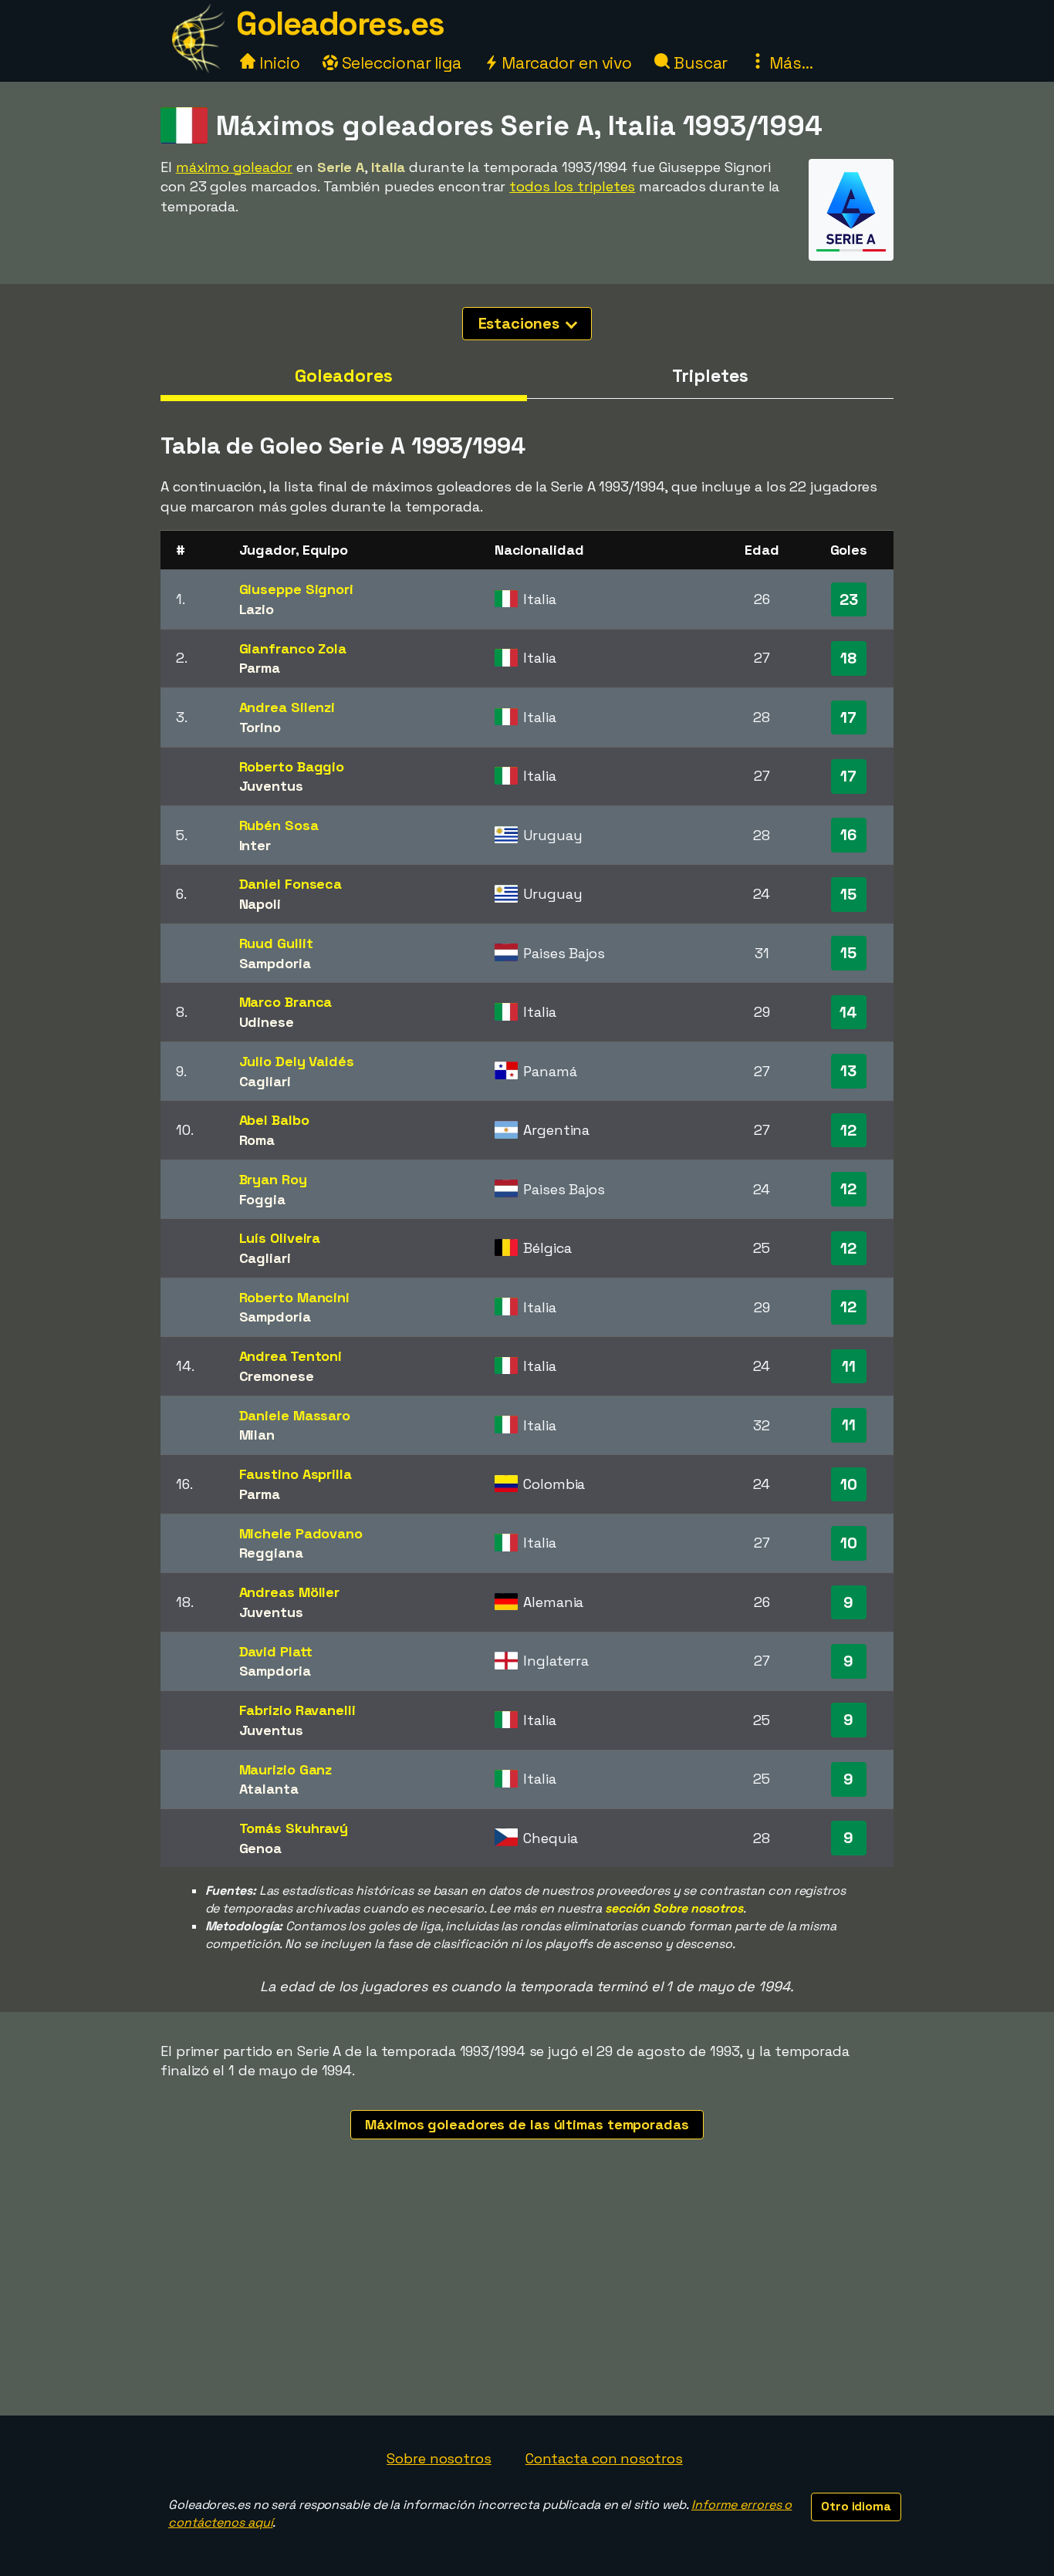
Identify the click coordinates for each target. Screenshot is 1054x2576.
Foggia (262, 1199)
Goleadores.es (340, 24)
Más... (789, 63)
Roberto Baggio (292, 766)
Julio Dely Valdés (297, 1061)
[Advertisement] (527, 2300)
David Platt (276, 1651)
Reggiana (271, 1553)
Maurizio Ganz (286, 1769)
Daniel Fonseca (291, 884)
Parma (260, 668)
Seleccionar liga (400, 63)
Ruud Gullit (276, 943)
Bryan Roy (273, 1179)
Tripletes (710, 376)
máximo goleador (235, 167)
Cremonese (277, 1376)
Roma (257, 1140)
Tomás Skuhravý (294, 1828)
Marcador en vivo (565, 63)
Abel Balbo (274, 1120)
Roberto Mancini (295, 1297)
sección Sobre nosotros (674, 1908)
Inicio (277, 63)
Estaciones (521, 323)
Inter (255, 845)
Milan (257, 1435)
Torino (260, 727)
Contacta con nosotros (604, 2458)
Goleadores (343, 376)
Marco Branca (286, 1002)
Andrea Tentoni (291, 1356)
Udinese (267, 1022)
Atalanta (269, 1789)
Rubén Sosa (279, 825)
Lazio (257, 609)
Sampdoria (275, 963)
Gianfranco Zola (293, 648)
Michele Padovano (301, 1533)
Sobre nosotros (439, 2458)
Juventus (271, 786)
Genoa (261, 1848)
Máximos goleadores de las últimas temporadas (527, 2124)
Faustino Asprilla (296, 1474)
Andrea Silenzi (287, 707)
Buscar (699, 63)
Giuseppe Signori (296, 589)
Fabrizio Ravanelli (297, 1710)
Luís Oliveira (280, 1238)
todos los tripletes (572, 186)
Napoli (260, 904)
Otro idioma (856, 2506)
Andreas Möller (290, 1592)
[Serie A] (851, 246)
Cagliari (265, 1081)
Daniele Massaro (295, 1415)
